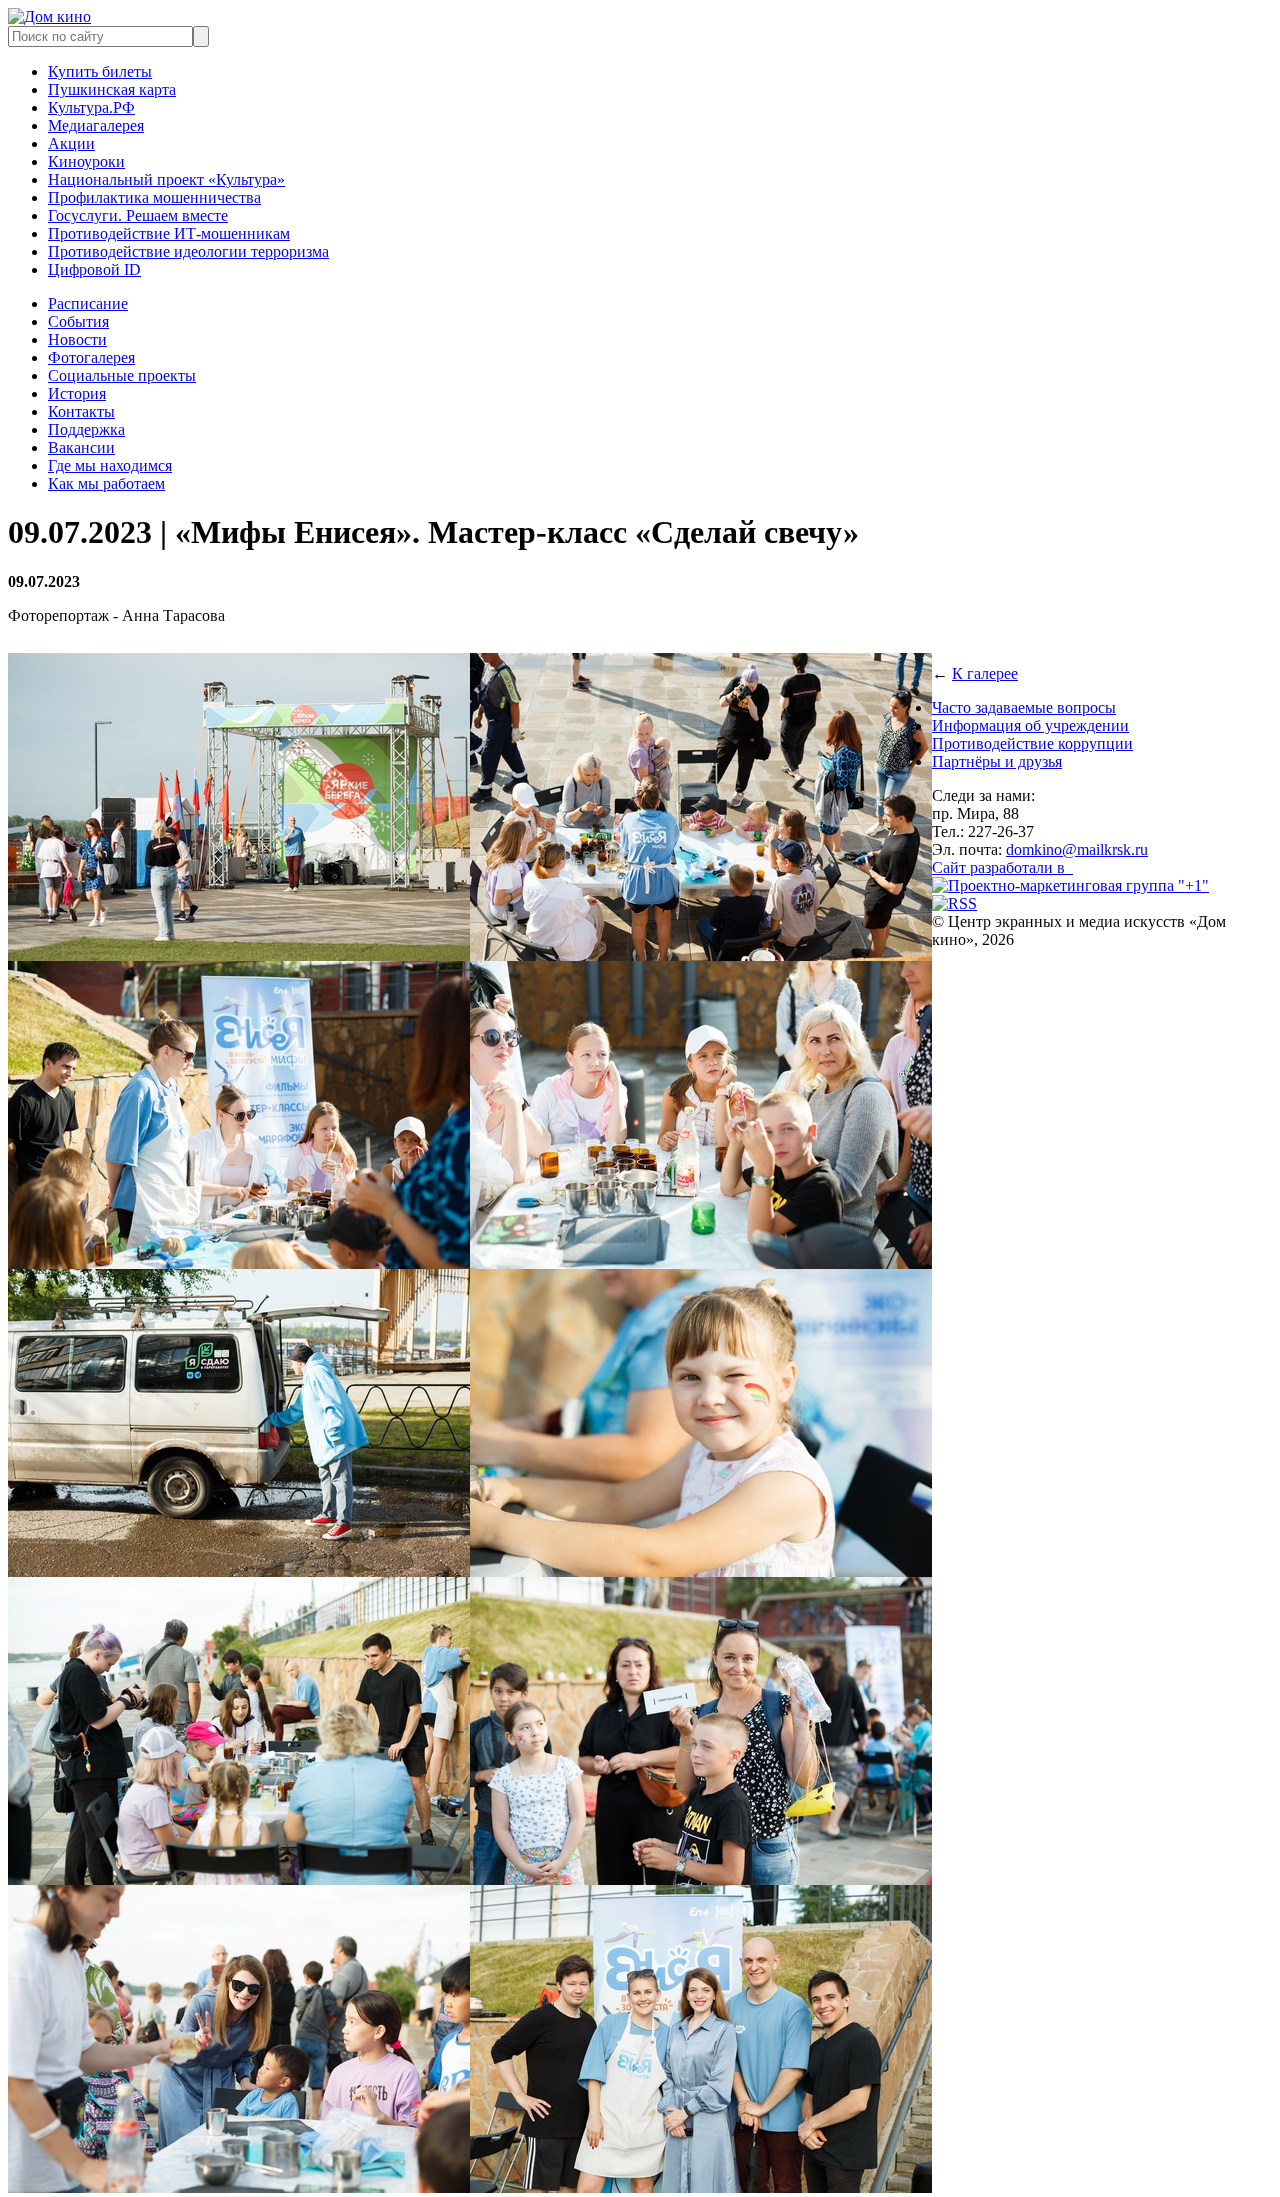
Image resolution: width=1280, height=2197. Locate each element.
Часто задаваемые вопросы (1024, 707)
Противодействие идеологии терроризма (188, 251)
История (77, 393)
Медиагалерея (96, 125)
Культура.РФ (91, 107)
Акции (71, 143)
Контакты (81, 411)
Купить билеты (100, 71)
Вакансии (81, 447)
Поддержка (86, 429)
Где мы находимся (110, 465)
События (78, 321)
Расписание (88, 303)
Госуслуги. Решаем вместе (138, 215)
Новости (77, 339)
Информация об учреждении (1030, 725)
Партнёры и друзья (997, 761)
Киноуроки (86, 161)
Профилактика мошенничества (154, 197)
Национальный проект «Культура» (166, 179)
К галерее (985, 673)
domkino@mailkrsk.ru (1077, 849)
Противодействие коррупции (1032, 743)
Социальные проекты (122, 375)
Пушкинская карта (112, 89)
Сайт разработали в (1002, 867)
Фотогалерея (91, 357)
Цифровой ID (94, 269)
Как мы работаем (106, 483)
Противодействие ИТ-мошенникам (169, 233)
